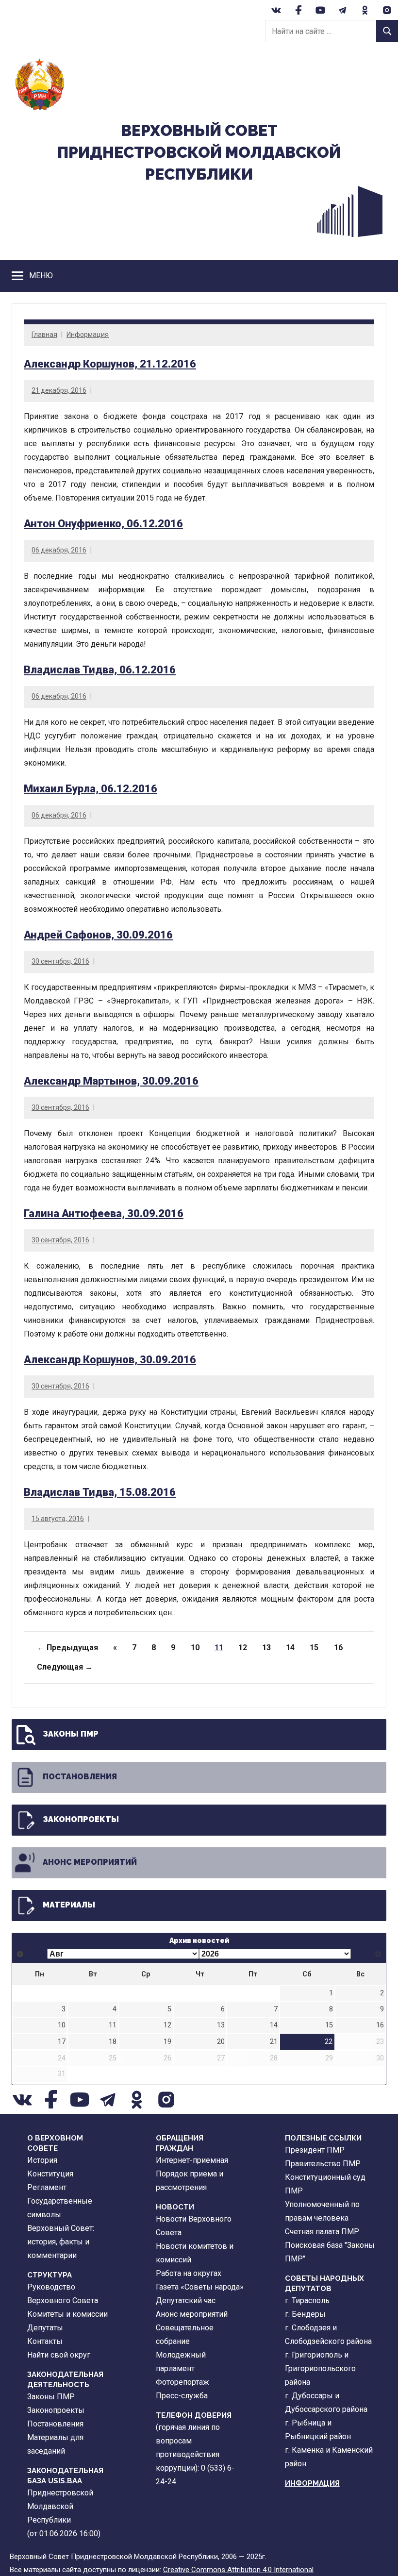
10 (195, 1648)
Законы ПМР (71, 1734)
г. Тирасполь (307, 2300)
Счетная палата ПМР (322, 2232)
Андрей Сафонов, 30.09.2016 (98, 935)
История (42, 2160)
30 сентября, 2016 (60, 961)
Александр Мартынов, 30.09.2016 (111, 1081)
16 (338, 1648)
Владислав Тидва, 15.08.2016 (100, 1492)
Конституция (50, 2174)
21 (274, 2042)
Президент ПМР (315, 2150)
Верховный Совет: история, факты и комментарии (61, 2242)
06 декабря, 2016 (59, 550)
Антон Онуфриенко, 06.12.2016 (103, 524)
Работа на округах (189, 2273)
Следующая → (65, 1667)
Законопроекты (81, 1819)
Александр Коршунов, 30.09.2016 (110, 1360)
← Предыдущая (67, 1648)
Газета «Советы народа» (200, 2287)
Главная (44, 335)
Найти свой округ (59, 2355)
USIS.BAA (65, 2481)
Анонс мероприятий (90, 1862)
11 (113, 2025)
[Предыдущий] (20, 1954)
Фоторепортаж (182, 2382)
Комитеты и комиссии (67, 2314)
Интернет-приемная (192, 2160)
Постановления (80, 1777)
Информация (88, 335)
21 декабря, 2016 (59, 390)
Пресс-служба (182, 2396)
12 (243, 1648)
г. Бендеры (305, 2314)
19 (167, 2042)
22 (329, 2042)
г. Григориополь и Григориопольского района (320, 2368)
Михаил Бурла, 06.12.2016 (91, 789)
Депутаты (45, 2328)
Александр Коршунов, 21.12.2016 (110, 364)
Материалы (69, 1905)
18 (113, 2042)
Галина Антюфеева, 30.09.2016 (104, 1213)
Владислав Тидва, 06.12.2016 (100, 670)
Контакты (45, 2341)
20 (221, 2042)
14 (290, 1648)
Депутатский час (186, 2300)
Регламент (47, 2187)
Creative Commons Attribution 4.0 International (238, 2570)
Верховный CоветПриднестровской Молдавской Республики (199, 152)
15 (314, 1648)
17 (62, 2042)
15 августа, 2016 (58, 1519)
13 (266, 1648)
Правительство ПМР (323, 2164)
